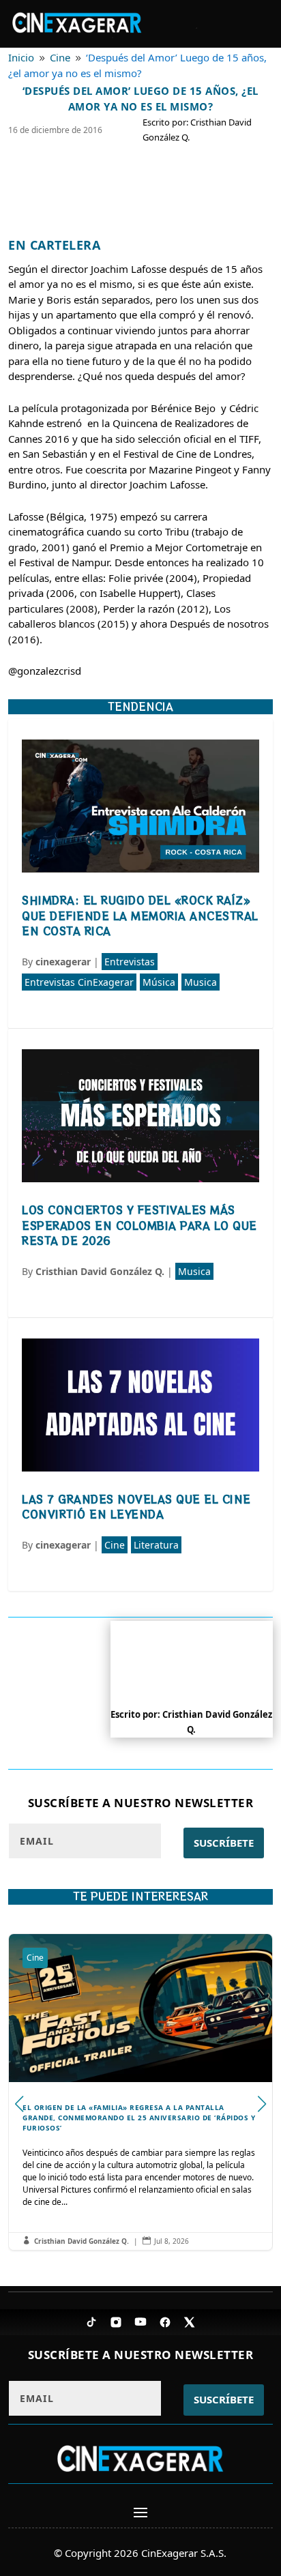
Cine (115, 1545)
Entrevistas (130, 962)
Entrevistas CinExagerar (79, 982)
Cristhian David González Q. (100, 1271)
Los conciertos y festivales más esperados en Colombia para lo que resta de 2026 (139, 1225)
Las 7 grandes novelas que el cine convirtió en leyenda (136, 1507)
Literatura (156, 1545)
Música (159, 982)
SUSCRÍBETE (224, 1843)
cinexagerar (63, 962)
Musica (201, 982)
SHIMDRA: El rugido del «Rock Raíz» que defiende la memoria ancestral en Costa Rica (140, 916)
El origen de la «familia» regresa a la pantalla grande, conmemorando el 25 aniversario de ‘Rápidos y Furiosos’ (140, 2092)
